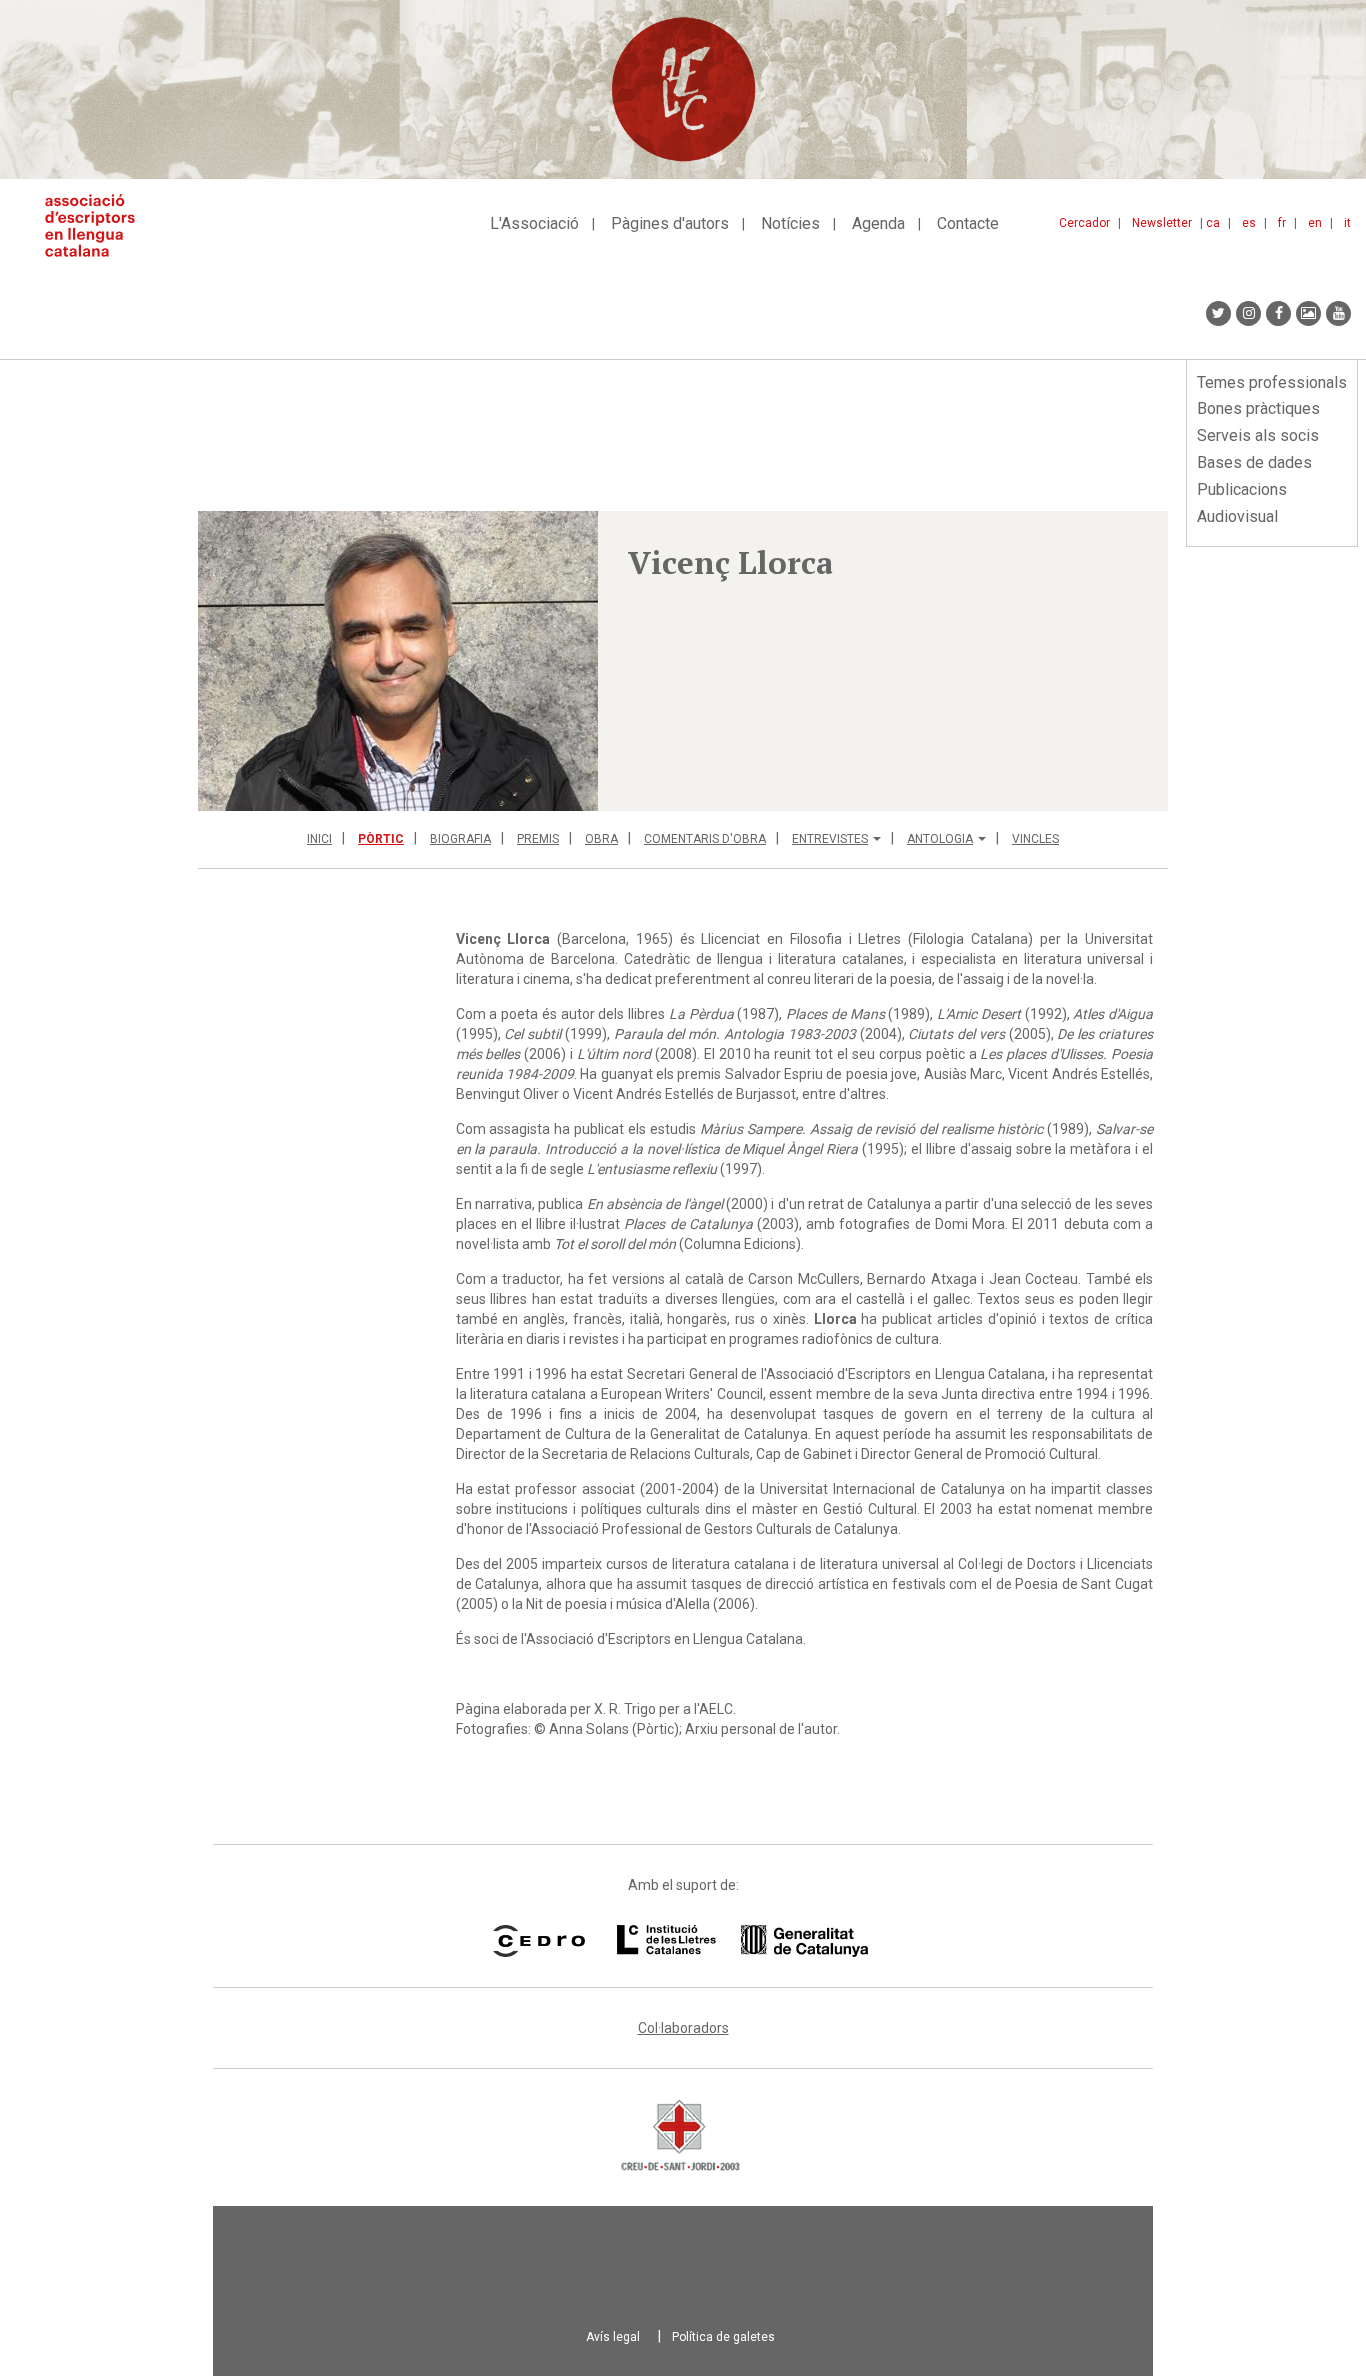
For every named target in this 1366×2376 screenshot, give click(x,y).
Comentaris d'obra (705, 839)
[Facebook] (1278, 313)
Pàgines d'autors (670, 223)
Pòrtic (381, 839)
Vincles (1035, 839)
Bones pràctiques (1258, 408)
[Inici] (97, 225)
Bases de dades (1254, 462)
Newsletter (1162, 223)
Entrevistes (830, 839)
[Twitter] (1218, 313)
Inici (319, 839)
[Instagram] (1248, 313)
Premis (538, 839)
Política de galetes (723, 2337)
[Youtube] (1338, 313)
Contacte (968, 223)
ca (1213, 223)
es (1249, 223)
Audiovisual (1237, 516)
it (1347, 223)
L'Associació (534, 223)
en (1315, 223)
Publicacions (1242, 489)
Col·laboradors (683, 2028)
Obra (601, 839)
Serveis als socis (1258, 435)
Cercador (1084, 223)
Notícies (790, 223)
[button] (398, 661)
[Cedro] (538, 1941)
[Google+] (1308, 313)
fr (1282, 223)
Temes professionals (1272, 382)
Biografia (460, 839)
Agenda (878, 223)
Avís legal (613, 2337)
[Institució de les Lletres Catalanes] (742, 1941)
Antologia (940, 839)
